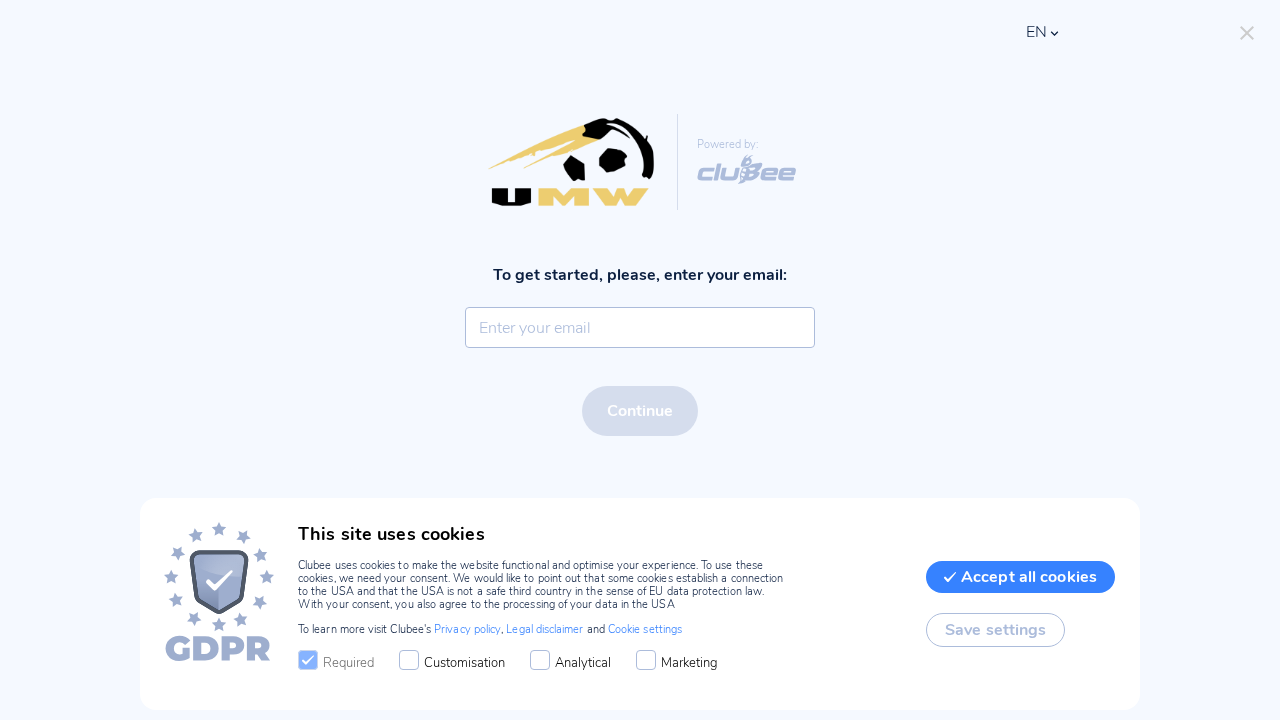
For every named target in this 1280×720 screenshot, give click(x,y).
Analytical (583, 663)
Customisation (464, 663)
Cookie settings (645, 629)
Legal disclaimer (544, 629)
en (1036, 32)
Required (348, 663)
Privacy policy (467, 629)
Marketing (689, 663)
